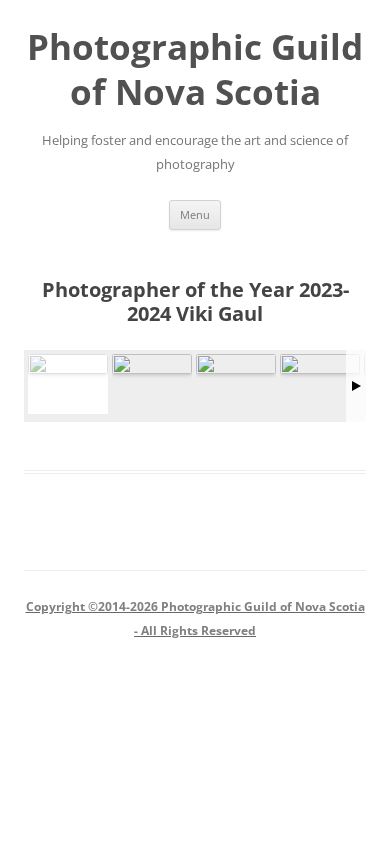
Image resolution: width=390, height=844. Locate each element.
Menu (195, 214)
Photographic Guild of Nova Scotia (195, 69)
